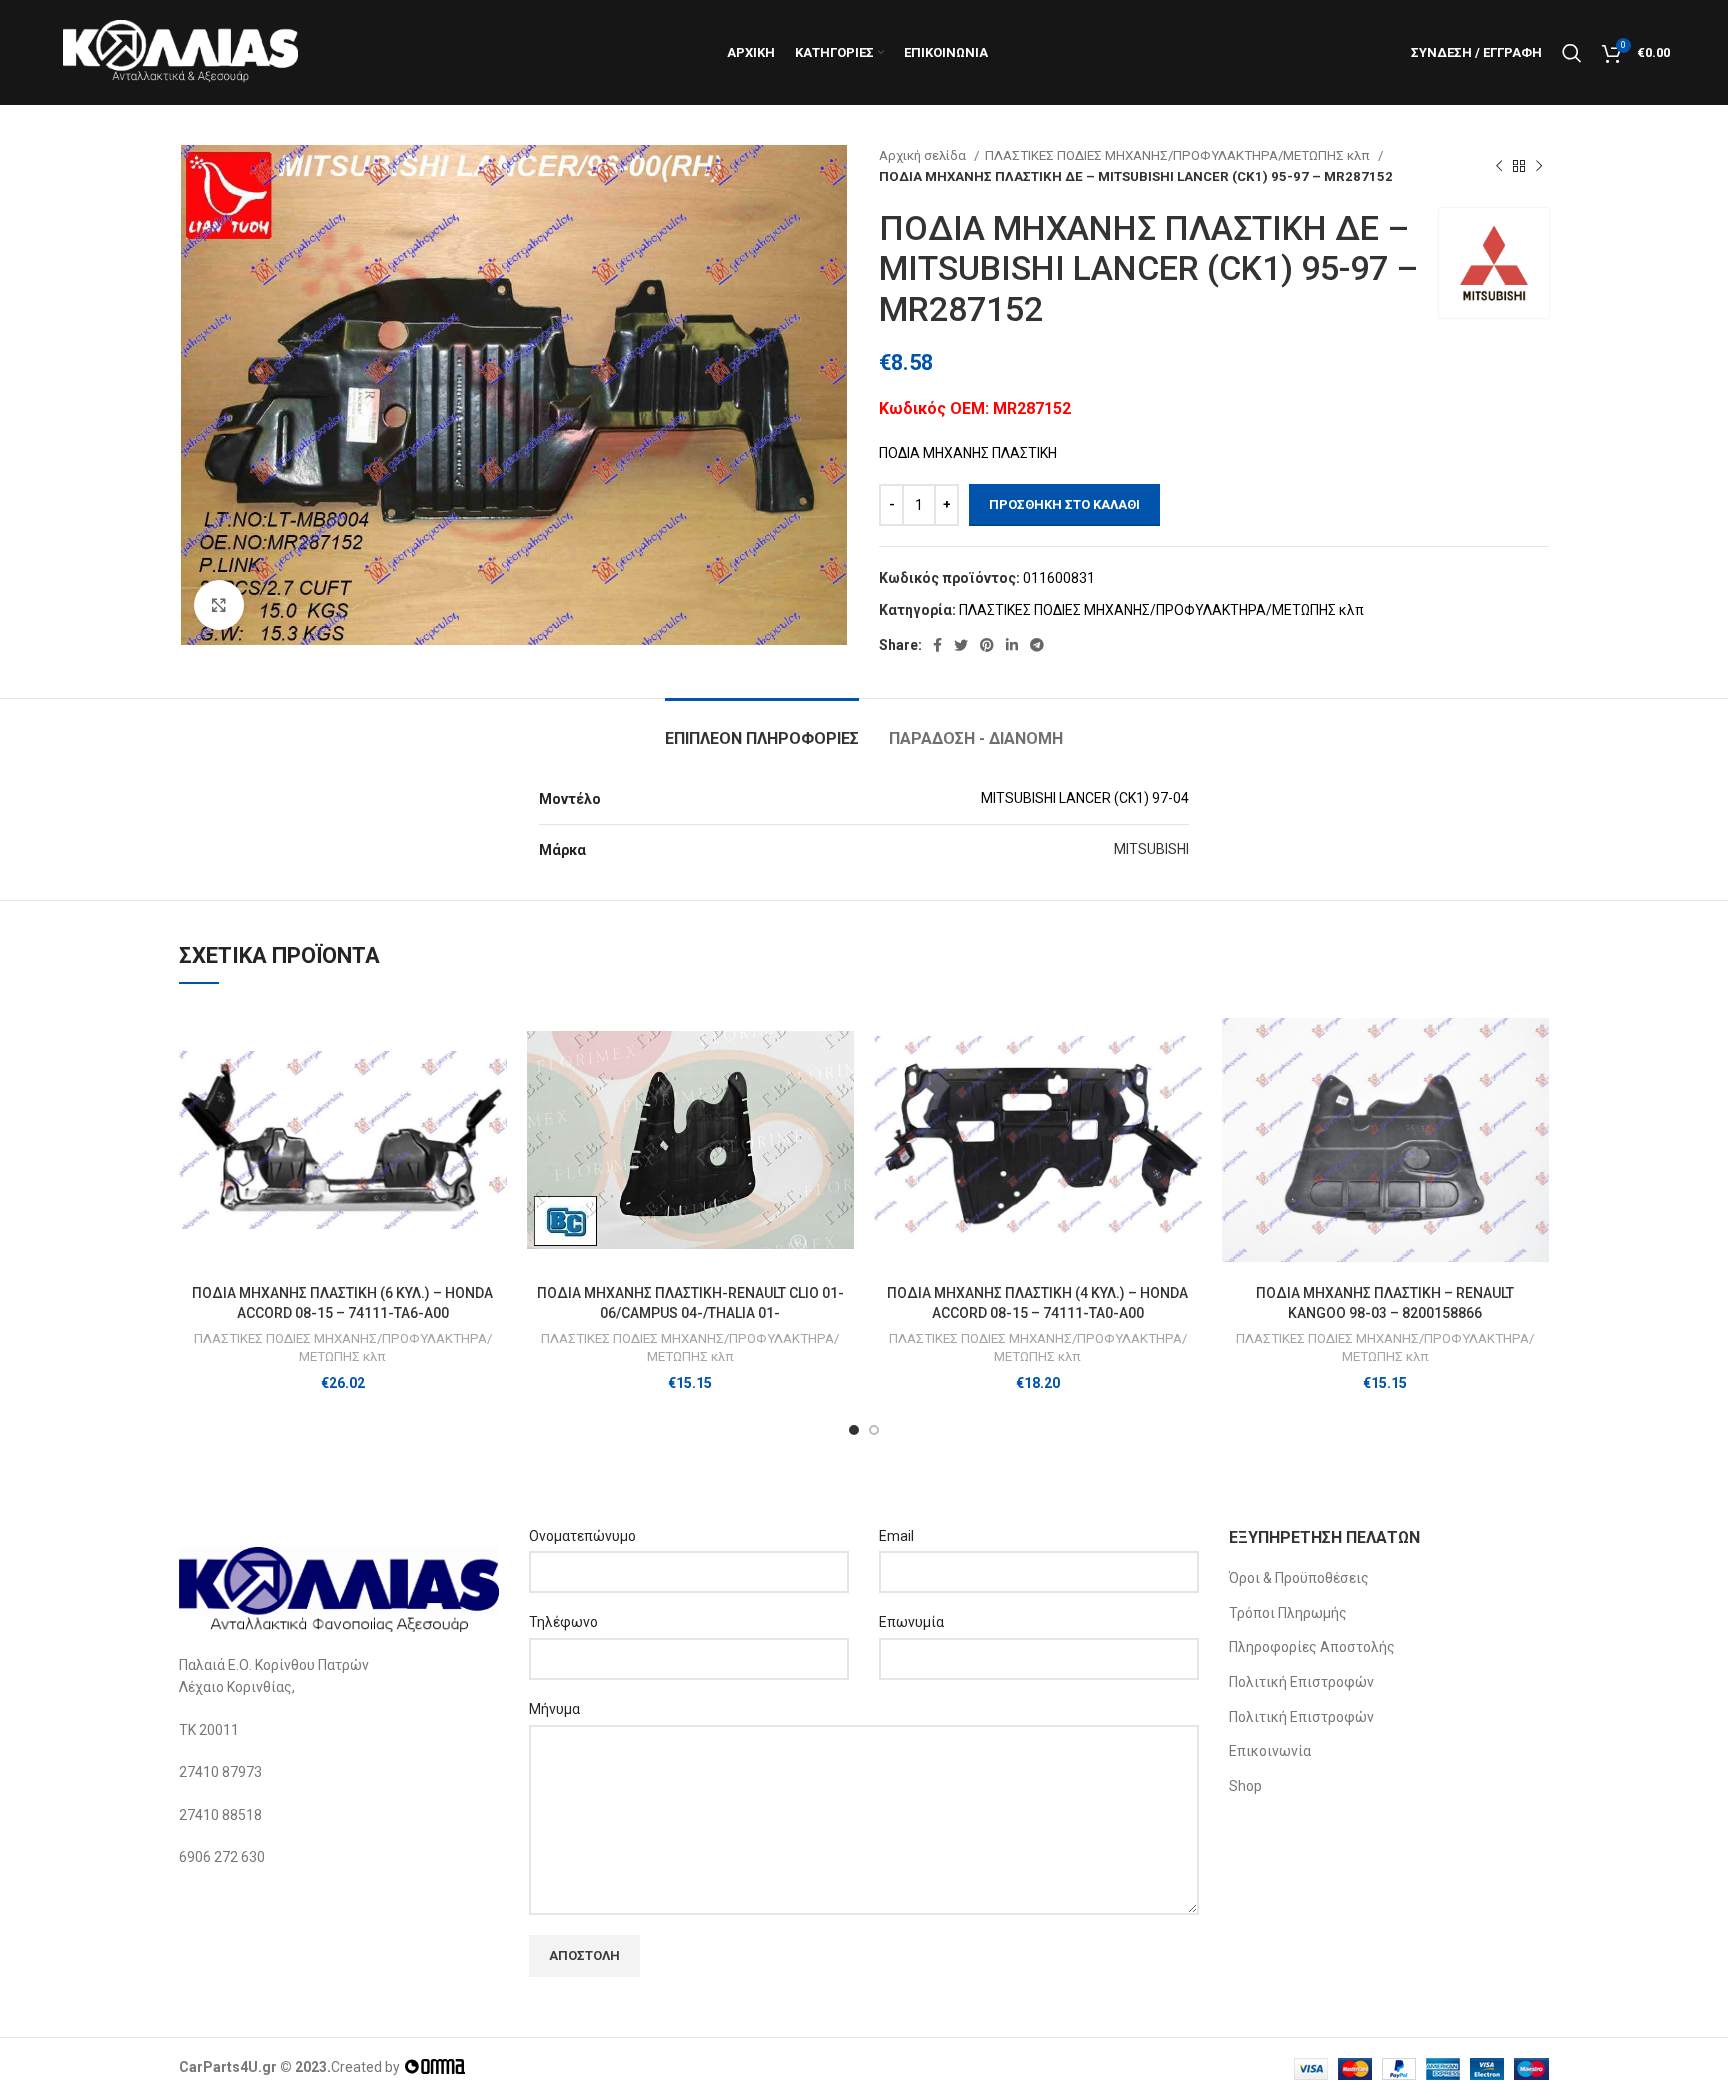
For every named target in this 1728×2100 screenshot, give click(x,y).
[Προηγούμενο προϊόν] (1499, 166)
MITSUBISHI (1151, 849)
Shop (1245, 1786)
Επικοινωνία (1270, 1751)
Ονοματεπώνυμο (582, 1536)
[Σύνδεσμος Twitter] (961, 645)
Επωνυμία (911, 1622)
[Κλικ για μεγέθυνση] (219, 605)
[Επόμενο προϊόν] (1539, 166)
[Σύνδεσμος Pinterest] (987, 645)
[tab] (762, 728)
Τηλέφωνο (563, 1622)
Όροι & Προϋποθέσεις (1299, 1578)
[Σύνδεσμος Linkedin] (1012, 645)
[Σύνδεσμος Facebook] (937, 645)
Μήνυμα (554, 1709)
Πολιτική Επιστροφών (1301, 1682)
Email (896, 1536)
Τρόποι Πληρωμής (1288, 1613)
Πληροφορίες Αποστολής (1312, 1647)
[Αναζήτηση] (1572, 53)
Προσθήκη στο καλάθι (1064, 504)
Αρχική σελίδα (924, 155)
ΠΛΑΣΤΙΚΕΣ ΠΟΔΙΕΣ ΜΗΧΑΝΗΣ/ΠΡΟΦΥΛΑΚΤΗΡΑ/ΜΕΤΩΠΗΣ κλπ (1179, 155)
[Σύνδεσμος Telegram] (1037, 645)
